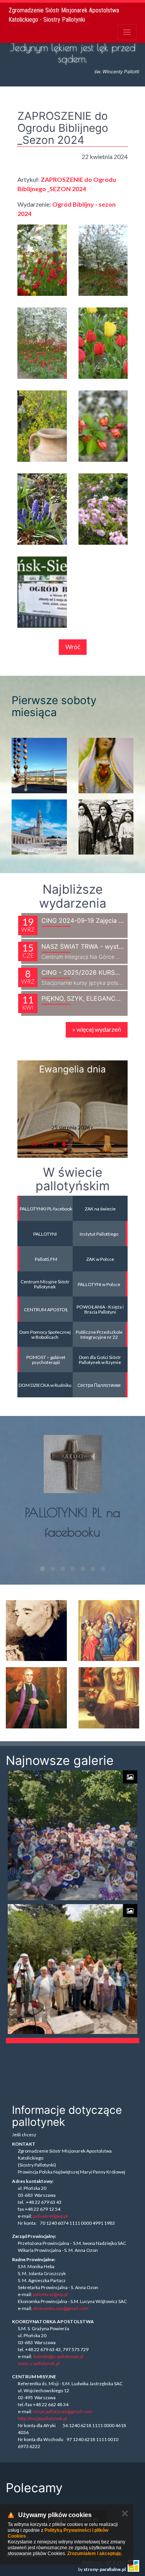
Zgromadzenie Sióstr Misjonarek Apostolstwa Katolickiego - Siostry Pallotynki (64, 15)
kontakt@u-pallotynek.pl (58, 2356)
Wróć (73, 647)
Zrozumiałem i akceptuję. (95, 2554)
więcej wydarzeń (97, 1029)
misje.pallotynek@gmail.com (63, 2411)
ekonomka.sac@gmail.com (61, 2308)
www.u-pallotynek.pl (39, 2363)
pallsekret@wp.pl (50, 2216)
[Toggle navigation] (127, 32)
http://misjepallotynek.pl (42, 2418)
